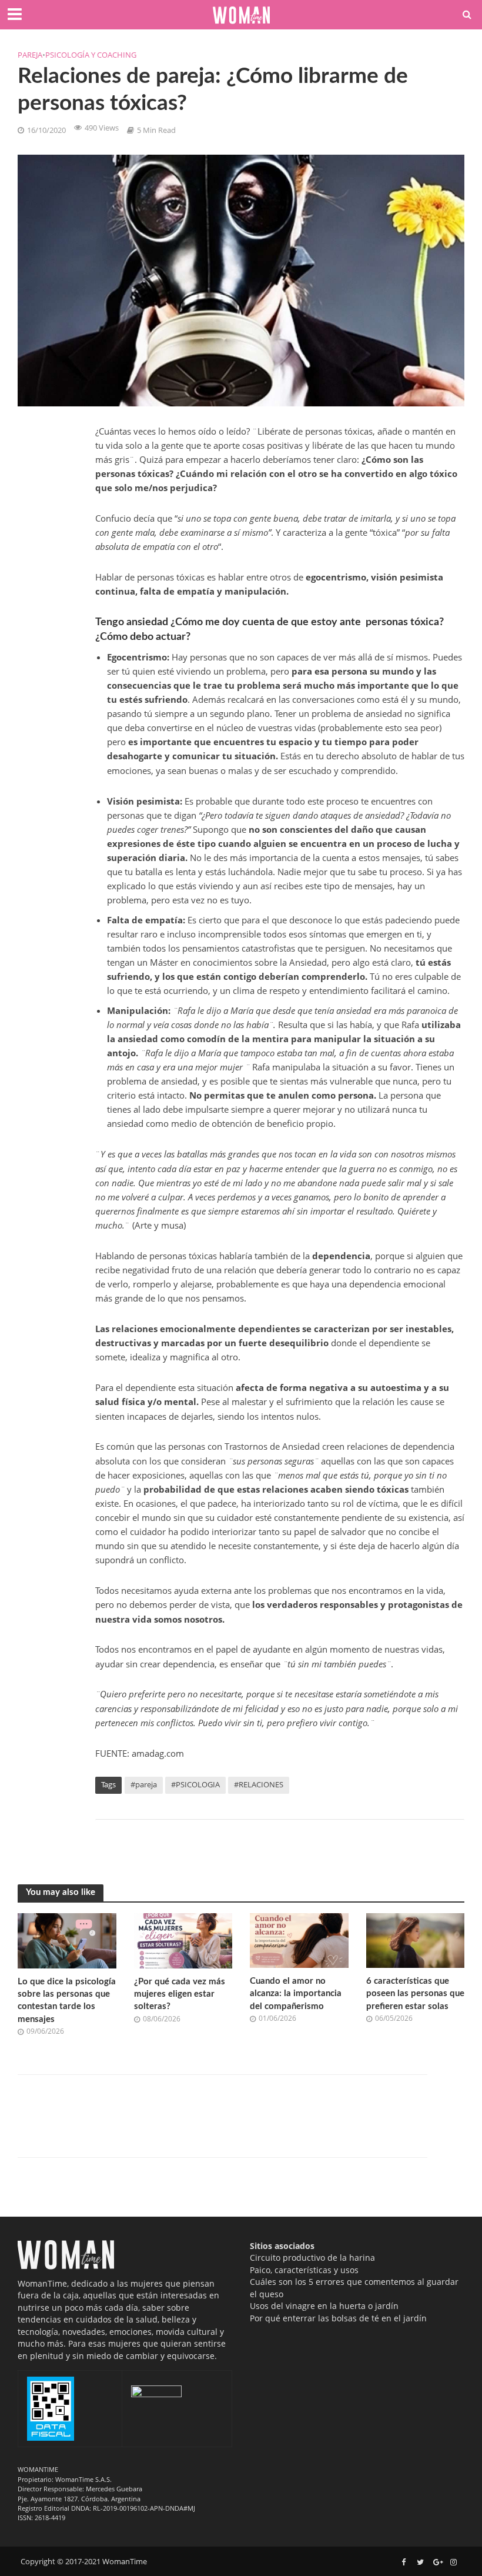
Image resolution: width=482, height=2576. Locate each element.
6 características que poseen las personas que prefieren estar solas (415, 1994)
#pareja (144, 1784)
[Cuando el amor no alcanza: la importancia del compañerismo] (299, 1940)
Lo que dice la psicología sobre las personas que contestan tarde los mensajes (67, 2001)
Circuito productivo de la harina (312, 2258)
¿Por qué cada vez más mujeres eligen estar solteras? (180, 1994)
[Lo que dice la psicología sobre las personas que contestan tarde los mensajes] (67, 1940)
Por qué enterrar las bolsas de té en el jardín (338, 2318)
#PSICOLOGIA (195, 1784)
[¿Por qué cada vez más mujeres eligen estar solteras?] (183, 1940)
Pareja (30, 55)
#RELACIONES (259, 1784)
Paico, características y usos (304, 2270)
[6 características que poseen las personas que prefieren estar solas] (416, 1940)
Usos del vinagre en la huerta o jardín (324, 2306)
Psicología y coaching (91, 55)
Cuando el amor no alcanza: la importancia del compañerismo (296, 1994)
